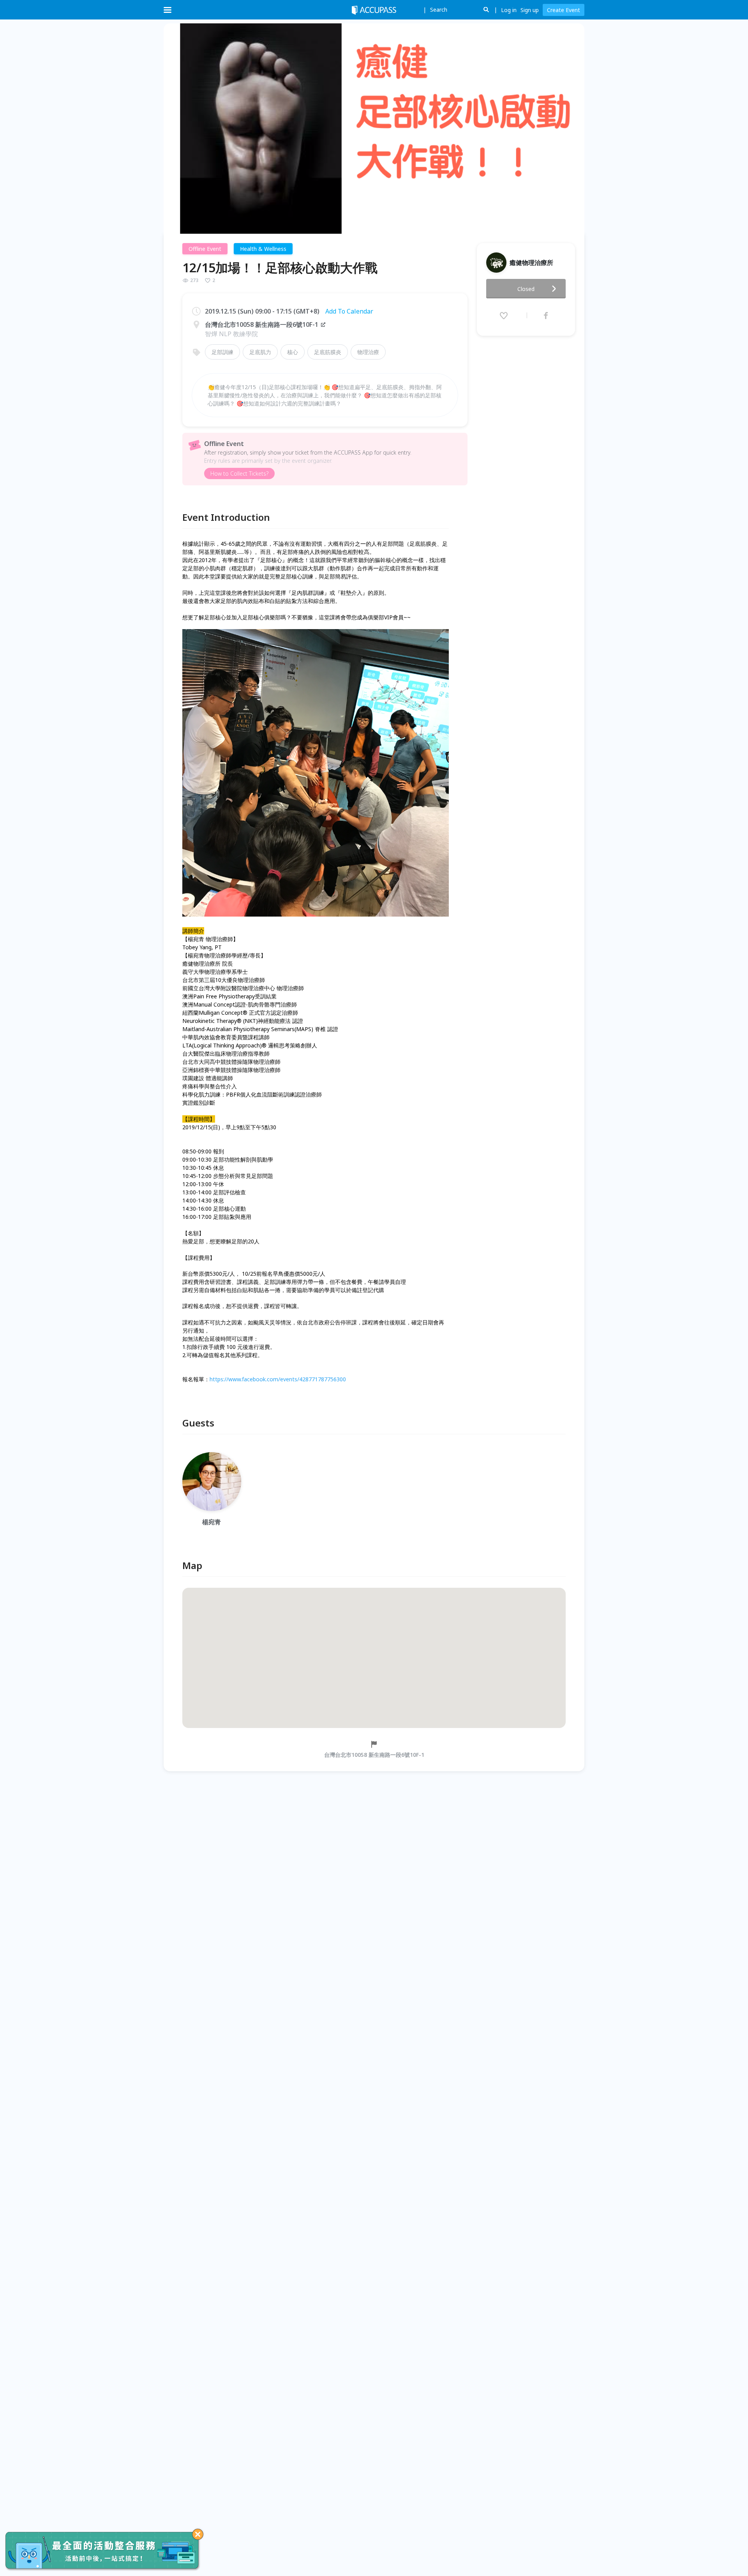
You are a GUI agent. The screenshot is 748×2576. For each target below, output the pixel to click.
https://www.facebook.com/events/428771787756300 (278, 1379)
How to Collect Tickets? (239, 473)
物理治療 (368, 352)
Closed (526, 289)
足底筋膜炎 (328, 352)
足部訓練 (222, 352)
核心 (293, 352)
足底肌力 (260, 352)
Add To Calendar (349, 311)
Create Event (564, 10)
